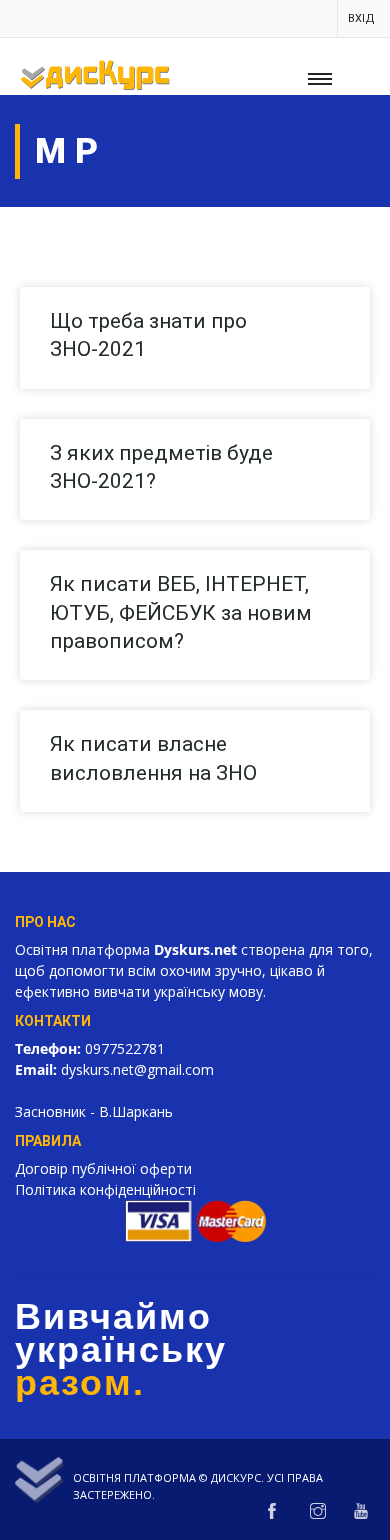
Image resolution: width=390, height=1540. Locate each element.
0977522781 (125, 1048)
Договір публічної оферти (103, 1168)
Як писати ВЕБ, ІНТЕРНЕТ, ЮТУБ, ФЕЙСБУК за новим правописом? (181, 612)
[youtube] (361, 1512)
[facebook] (272, 1512)
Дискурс (236, 1477)
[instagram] (318, 1512)
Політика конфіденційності (105, 1189)
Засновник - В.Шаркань (94, 1111)
